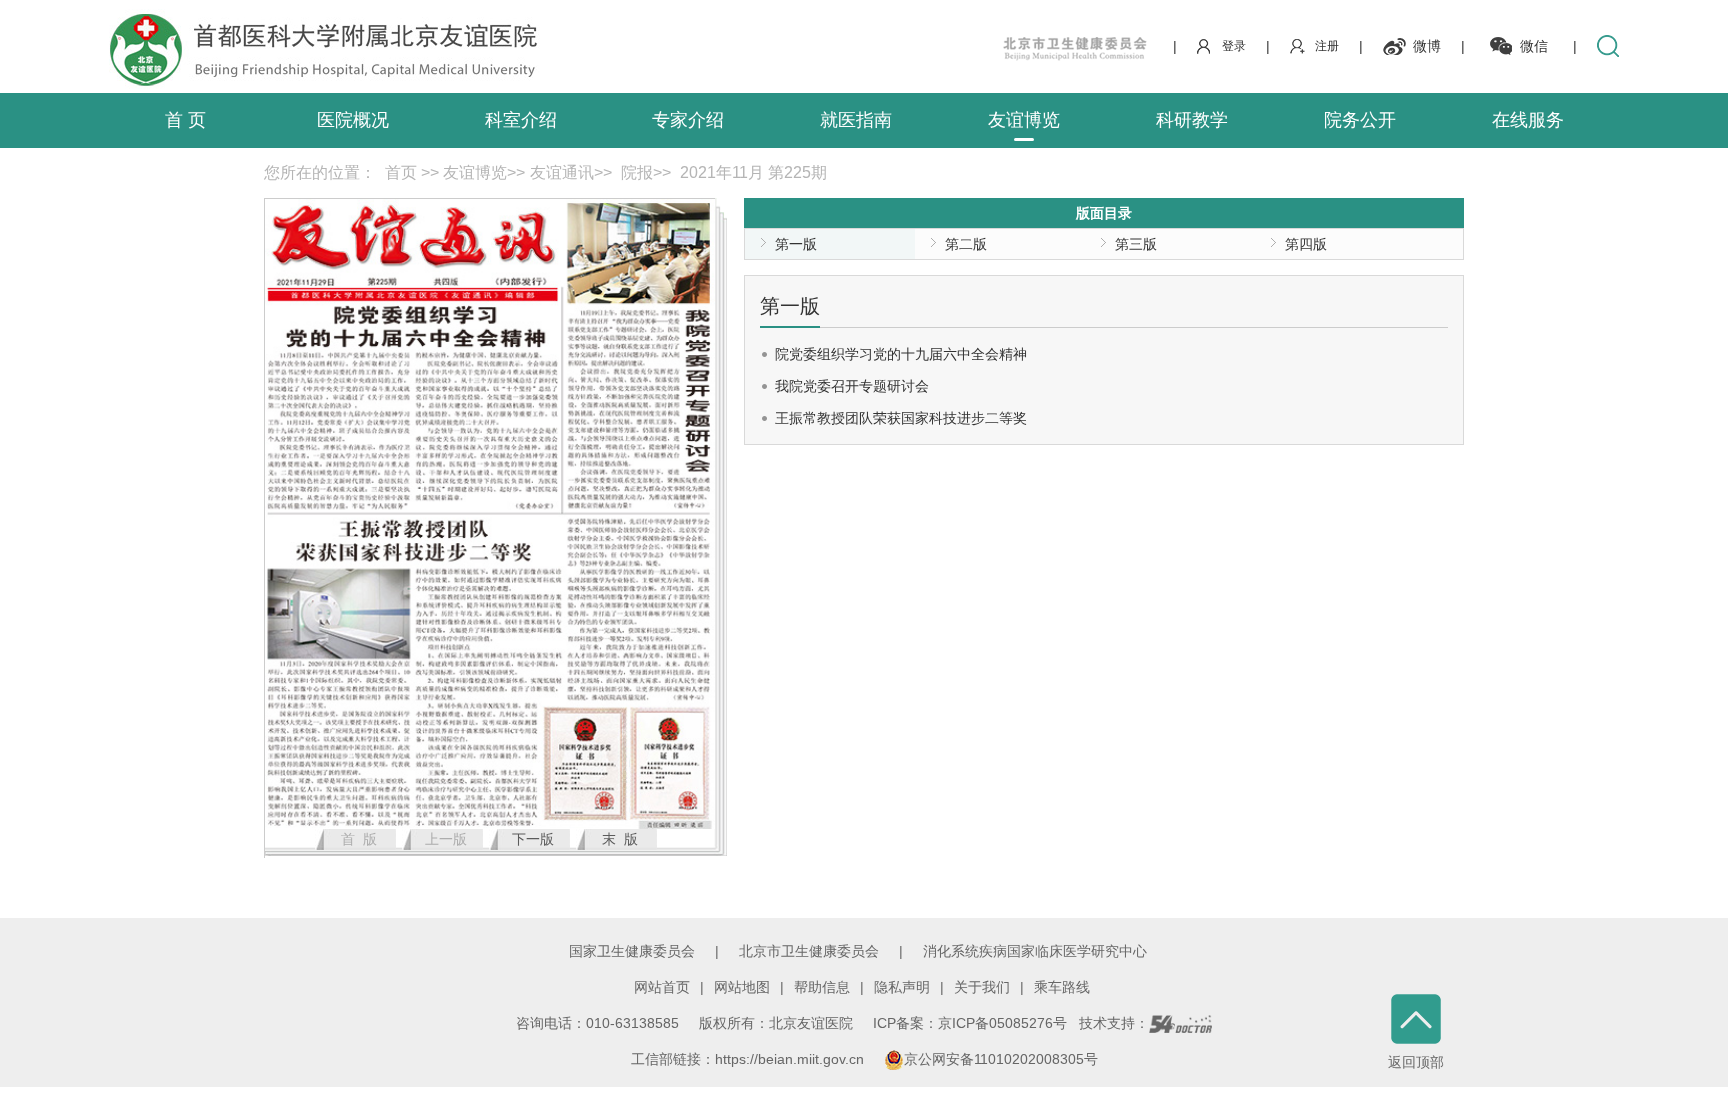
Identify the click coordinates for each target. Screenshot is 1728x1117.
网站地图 (742, 987)
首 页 (185, 120)
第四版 (1306, 244)
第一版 (796, 244)
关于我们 (982, 987)
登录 (1234, 46)
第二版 (966, 244)
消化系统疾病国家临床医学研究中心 (1035, 951)
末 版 (620, 839)
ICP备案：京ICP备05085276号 (970, 1023)
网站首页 (662, 987)
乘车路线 (1062, 987)
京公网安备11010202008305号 (1001, 1059)
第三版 (1136, 244)
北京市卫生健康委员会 (809, 951)
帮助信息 (822, 987)
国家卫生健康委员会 (632, 951)
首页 (401, 172)
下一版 (533, 839)
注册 (1327, 46)
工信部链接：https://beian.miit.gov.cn (749, 1059)
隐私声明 (902, 987)
